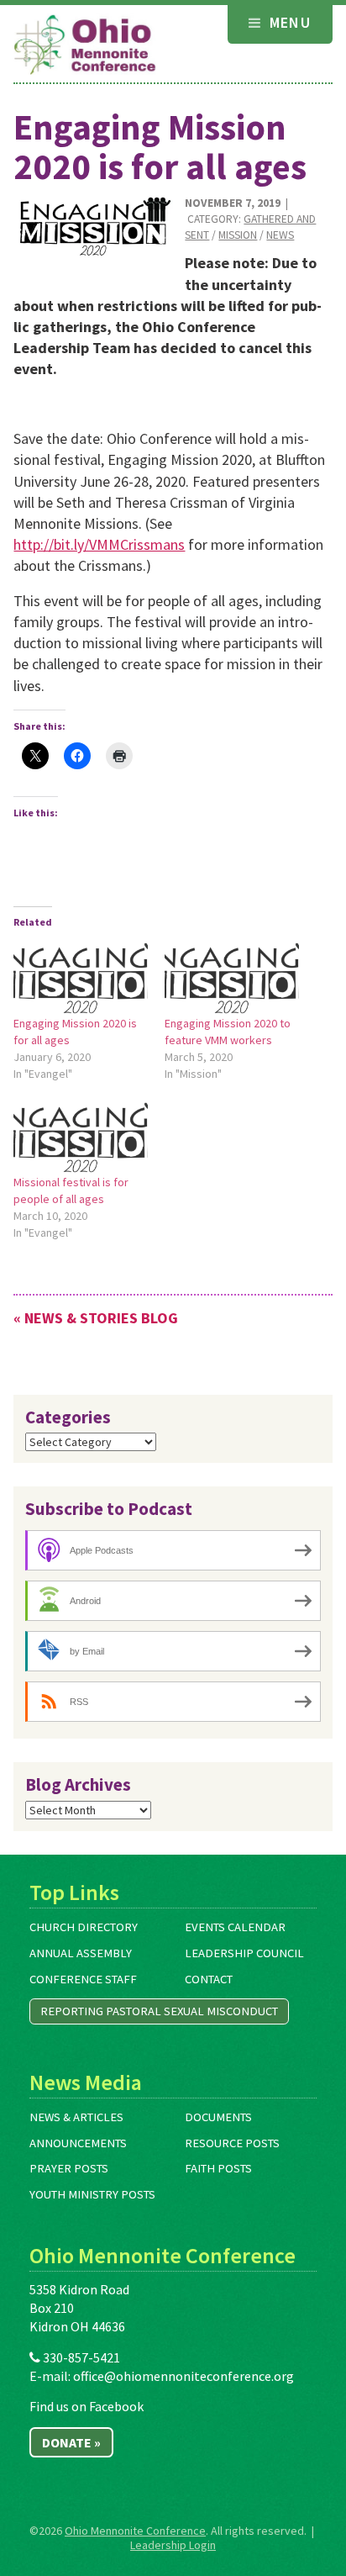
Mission (238, 235)
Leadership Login (173, 2545)
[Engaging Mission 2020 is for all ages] (93, 226)
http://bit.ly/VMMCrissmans (99, 544)
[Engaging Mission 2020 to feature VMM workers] (232, 976)
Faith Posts (218, 2168)
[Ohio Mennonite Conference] (85, 45)
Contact (209, 1979)
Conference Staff (83, 1979)
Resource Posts (232, 2143)
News (280, 235)
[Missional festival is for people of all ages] (81, 1135)
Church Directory (84, 1927)
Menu (288, 22)
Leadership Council (244, 1953)
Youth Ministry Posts (92, 2194)
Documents (218, 2117)
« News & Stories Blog (96, 1318)
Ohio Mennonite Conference (135, 2531)
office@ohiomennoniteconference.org (183, 2376)
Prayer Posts (69, 2168)
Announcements (78, 2143)
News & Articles (76, 2117)
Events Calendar (235, 1927)
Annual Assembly (81, 1953)
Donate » (71, 2442)
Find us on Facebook (86, 2406)
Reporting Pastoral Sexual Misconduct (159, 2011)
